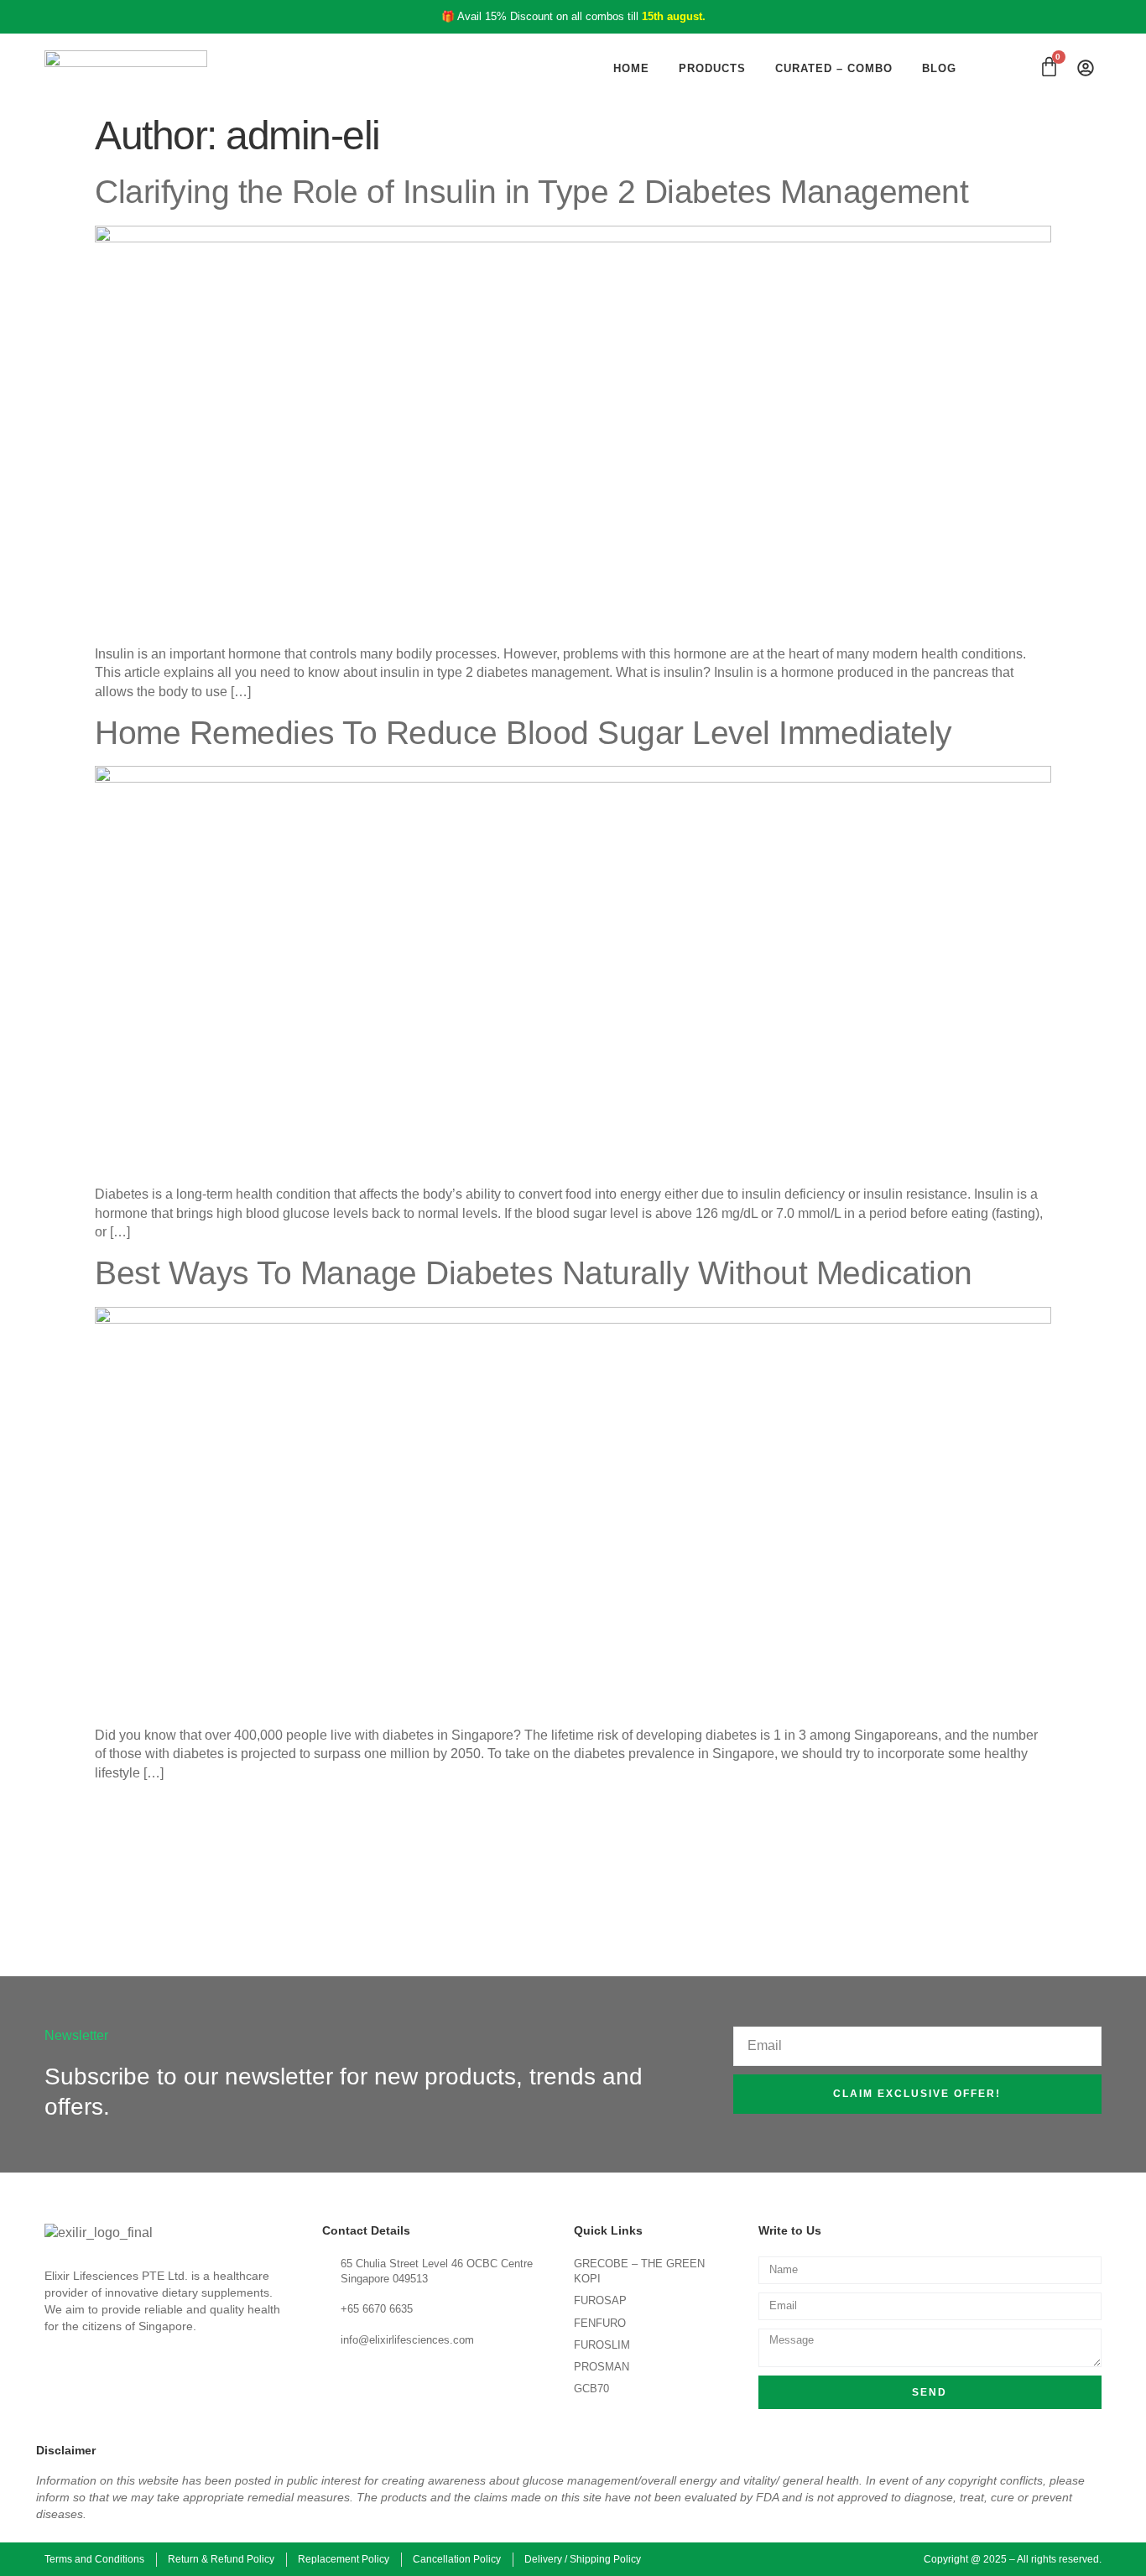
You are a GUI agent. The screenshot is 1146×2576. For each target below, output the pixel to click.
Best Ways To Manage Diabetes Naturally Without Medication (534, 1273)
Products (712, 68)
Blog (939, 68)
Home (631, 68)
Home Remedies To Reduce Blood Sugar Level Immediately (524, 733)
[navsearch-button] (1014, 68)
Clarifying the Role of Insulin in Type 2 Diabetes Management (531, 192)
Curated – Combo (834, 68)
